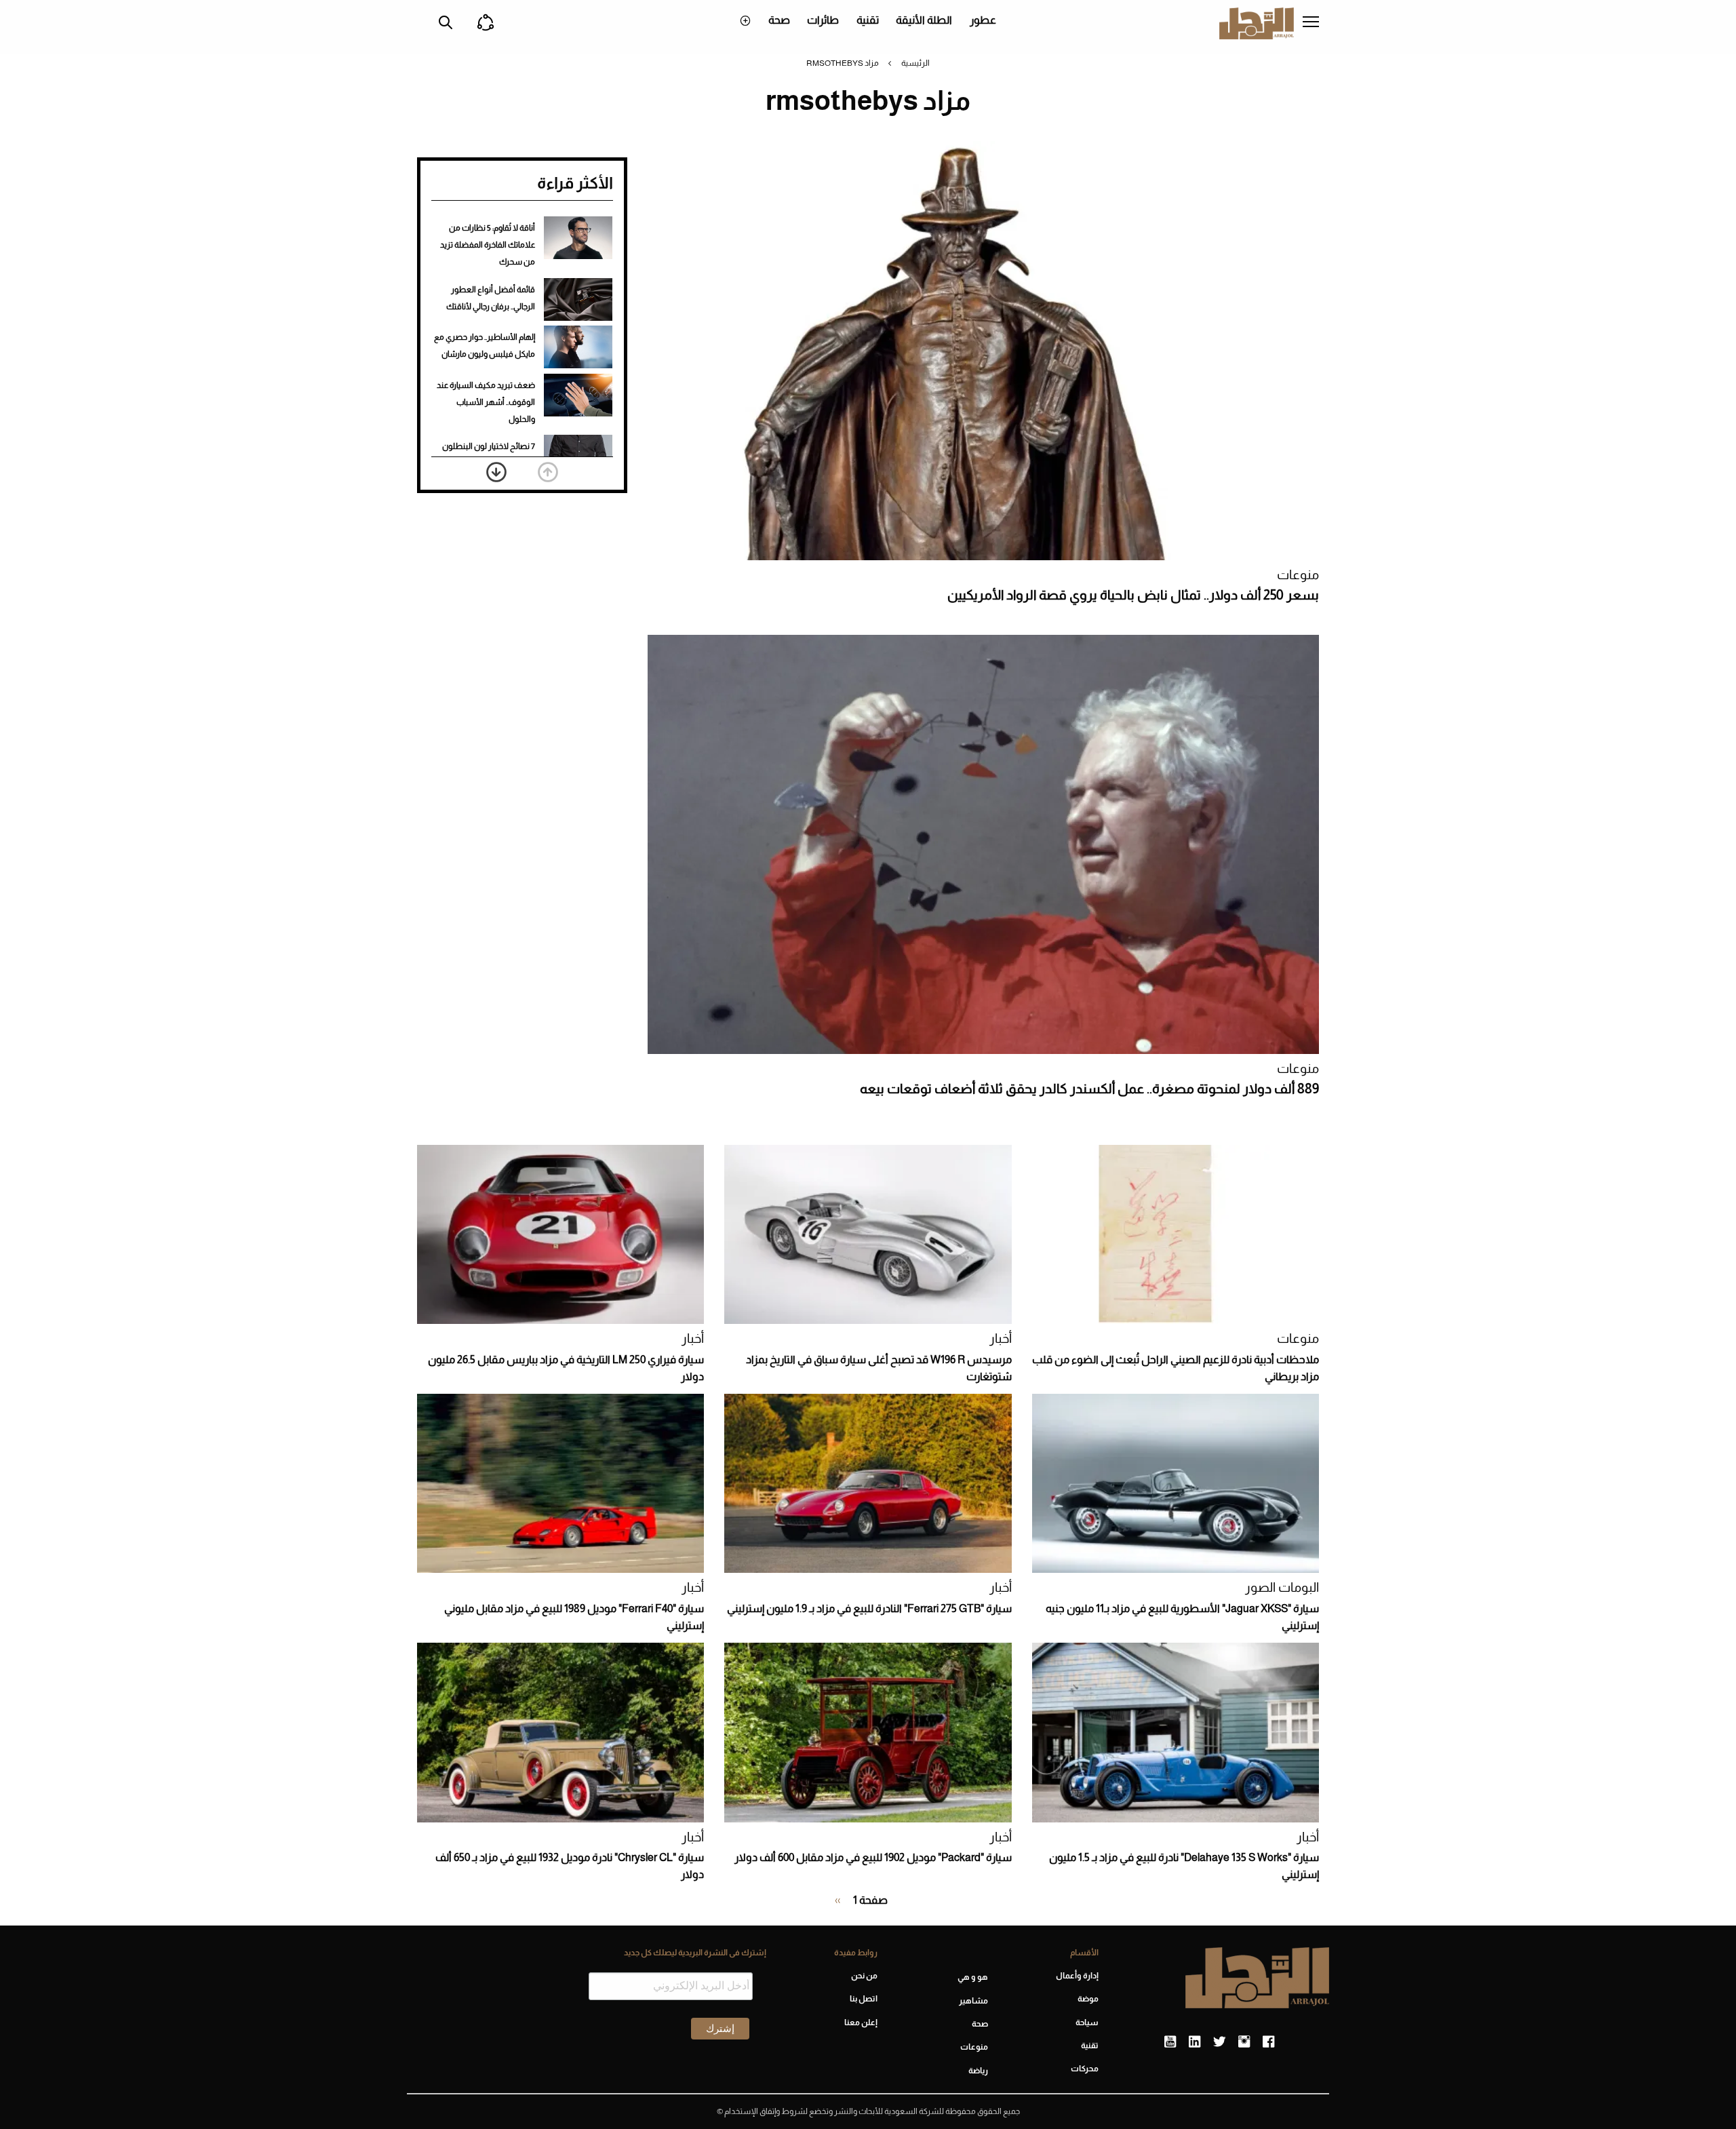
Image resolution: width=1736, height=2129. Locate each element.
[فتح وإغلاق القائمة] (1311, 23)
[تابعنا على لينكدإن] (1195, 2042)
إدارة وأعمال (1077, 1976)
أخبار (1001, 1339)
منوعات (1298, 575)
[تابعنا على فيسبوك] (1268, 2042)
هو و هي (973, 1977)
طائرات (823, 20)
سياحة (1087, 2023)
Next (496, 472)
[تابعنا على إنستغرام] (1244, 2042)
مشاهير (973, 2001)
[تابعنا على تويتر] (1219, 2042)
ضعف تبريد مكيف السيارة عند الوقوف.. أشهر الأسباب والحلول (486, 402)
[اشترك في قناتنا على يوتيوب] (1170, 2042)
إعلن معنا (861, 2023)
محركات (1085, 2069)
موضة (1088, 1999)
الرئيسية (915, 63)
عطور (983, 20)
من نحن (864, 1976)
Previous (548, 472)
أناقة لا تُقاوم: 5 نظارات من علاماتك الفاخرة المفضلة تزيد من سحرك (488, 245)
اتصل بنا (863, 1999)
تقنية (868, 20)
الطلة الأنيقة (924, 20)
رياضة (978, 2071)
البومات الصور (1282, 1587)
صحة (779, 20)
